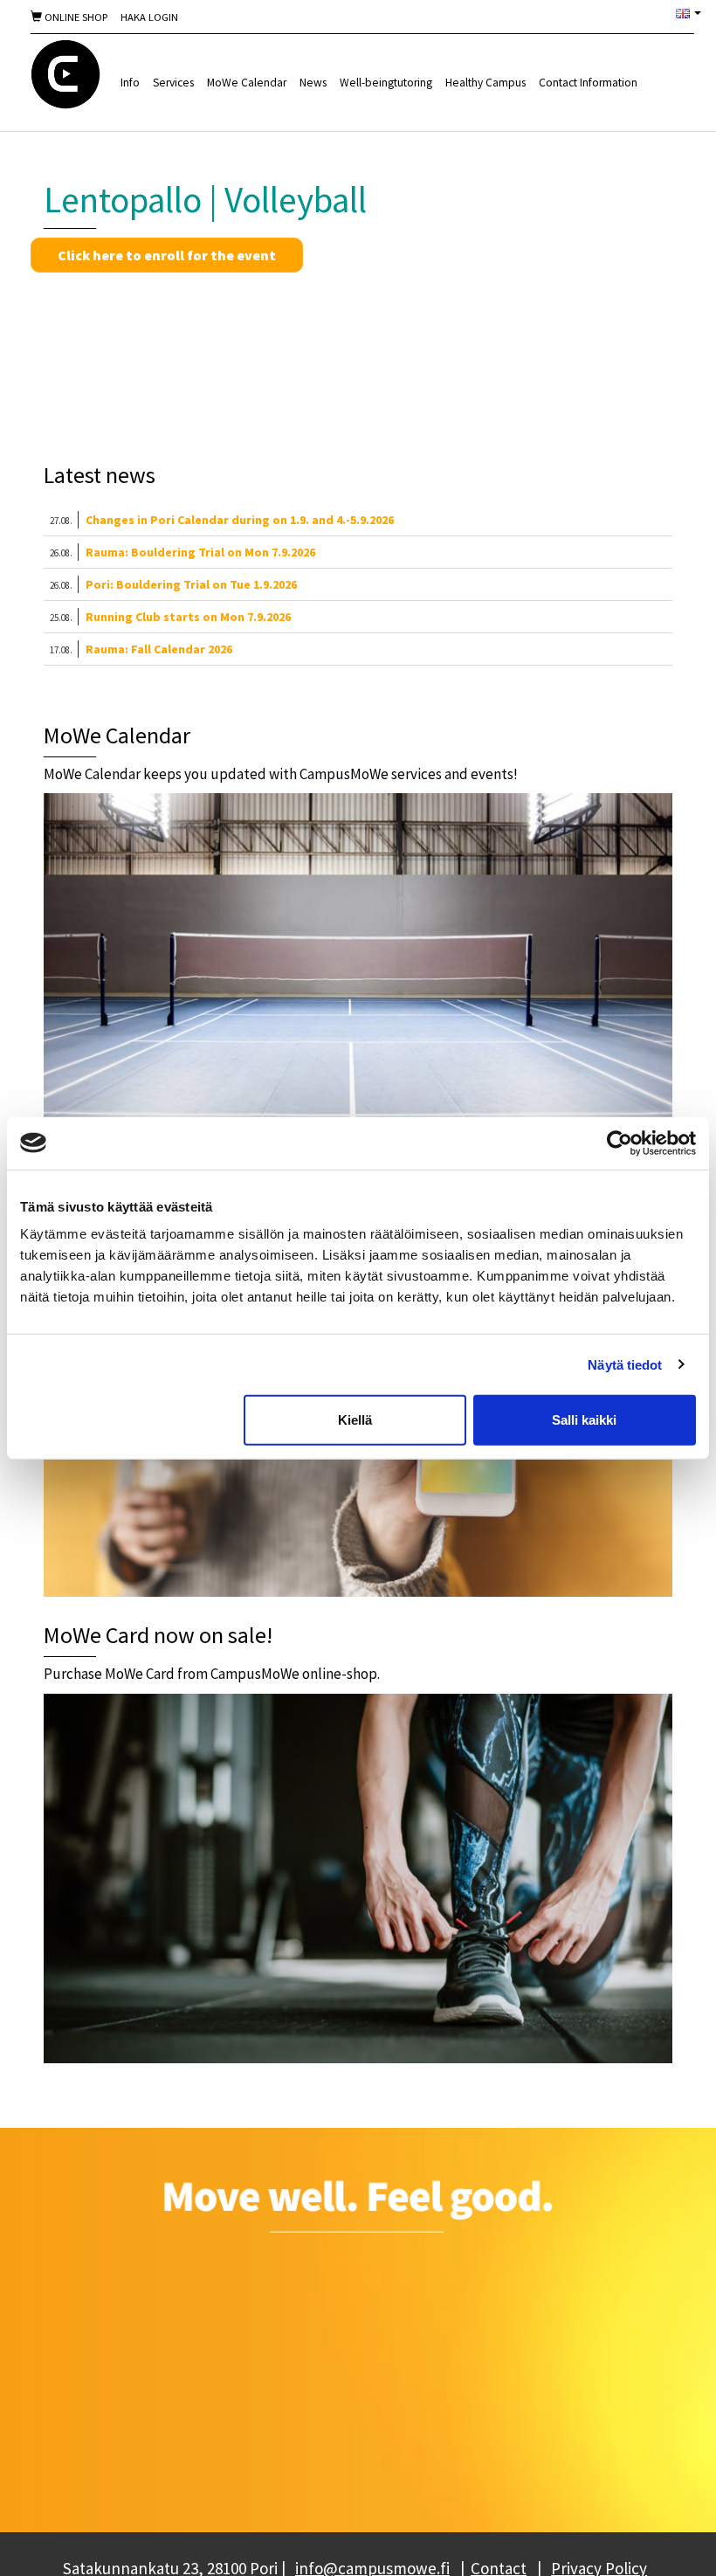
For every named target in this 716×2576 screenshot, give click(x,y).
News (313, 83)
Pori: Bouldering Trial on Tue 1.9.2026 (191, 584)
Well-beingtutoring (386, 83)
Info (130, 83)
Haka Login (149, 17)
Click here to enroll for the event (167, 255)
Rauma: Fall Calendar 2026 (159, 649)
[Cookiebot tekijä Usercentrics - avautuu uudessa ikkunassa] (620, 1143)
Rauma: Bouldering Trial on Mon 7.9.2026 (200, 552)
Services (173, 83)
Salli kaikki (584, 1420)
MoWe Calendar (247, 83)
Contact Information (588, 83)
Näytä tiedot (625, 1364)
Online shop (75, 17)
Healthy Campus (485, 83)
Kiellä (355, 1420)
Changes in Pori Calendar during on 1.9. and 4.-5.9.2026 (240, 520)
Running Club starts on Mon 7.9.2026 (188, 617)
